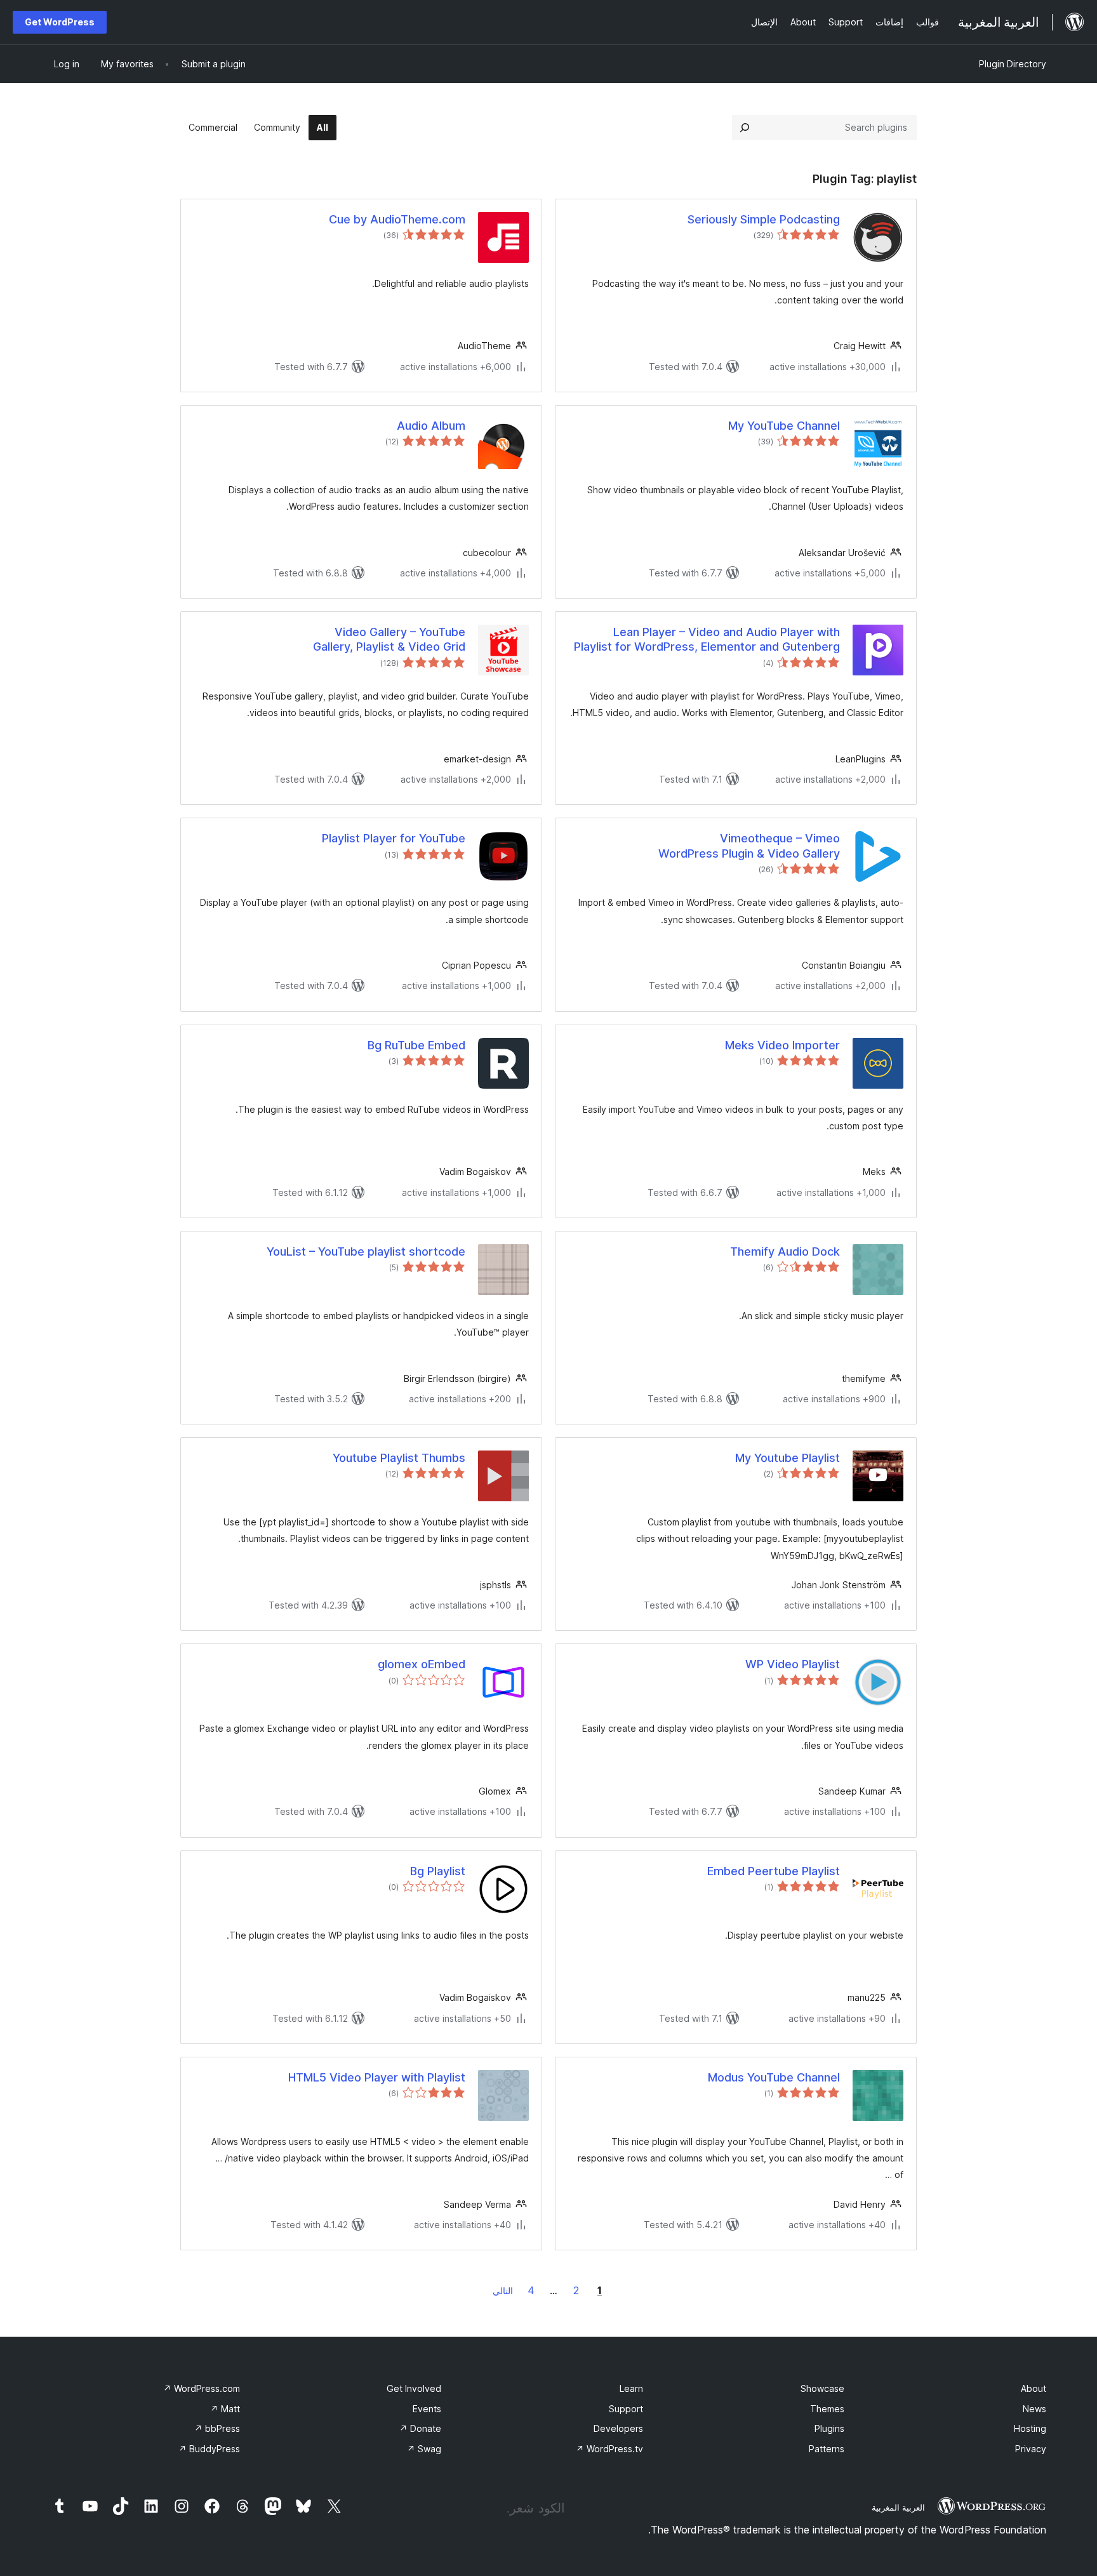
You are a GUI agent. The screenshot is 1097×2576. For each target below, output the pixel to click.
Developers (618, 2428)
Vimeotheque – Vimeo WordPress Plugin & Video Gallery (749, 846)
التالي (503, 2291)
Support (626, 2409)
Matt (225, 2409)
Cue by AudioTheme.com (397, 219)
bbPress (217, 2428)
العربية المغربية (898, 2507)
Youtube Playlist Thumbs (399, 1458)
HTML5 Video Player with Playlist (377, 2077)
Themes (827, 2409)
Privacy (1031, 2449)
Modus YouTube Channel (774, 2077)
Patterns (827, 2449)
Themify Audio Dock (785, 1251)
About (1034, 2388)
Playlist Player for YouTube (394, 838)
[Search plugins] (745, 128)
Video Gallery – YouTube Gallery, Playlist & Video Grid (389, 639)
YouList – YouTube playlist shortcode (366, 1251)
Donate (420, 2428)
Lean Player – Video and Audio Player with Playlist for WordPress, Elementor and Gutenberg (707, 639)
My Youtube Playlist (788, 1458)
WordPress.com (202, 2388)
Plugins (829, 2428)
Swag (424, 2449)
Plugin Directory (1013, 64)
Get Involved (414, 2388)
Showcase (822, 2388)
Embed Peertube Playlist (774, 1871)
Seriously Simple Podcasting (764, 219)
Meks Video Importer (782, 1045)
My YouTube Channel (784, 426)
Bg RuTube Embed (416, 1045)
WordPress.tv (609, 2449)
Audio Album (431, 426)
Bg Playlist (438, 1871)
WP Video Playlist (793, 1664)
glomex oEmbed (422, 1664)
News (1034, 2409)
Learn (631, 2388)
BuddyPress (209, 2449)
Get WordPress (60, 22)
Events (427, 2409)
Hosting (1030, 2428)
